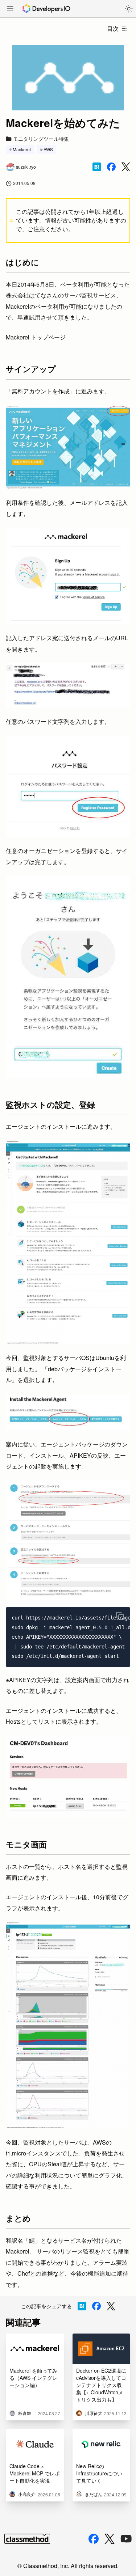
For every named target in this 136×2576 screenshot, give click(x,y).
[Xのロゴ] (110, 2539)
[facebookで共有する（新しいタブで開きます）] (111, 167)
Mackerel (22, 149)
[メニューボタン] (10, 9)
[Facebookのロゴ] (94, 2539)
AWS (48, 149)
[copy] (120, 1616)
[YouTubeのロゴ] (126, 2539)
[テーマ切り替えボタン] (129, 9)
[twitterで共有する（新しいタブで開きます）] (126, 167)
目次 (113, 28)
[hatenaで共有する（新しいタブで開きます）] (97, 167)
